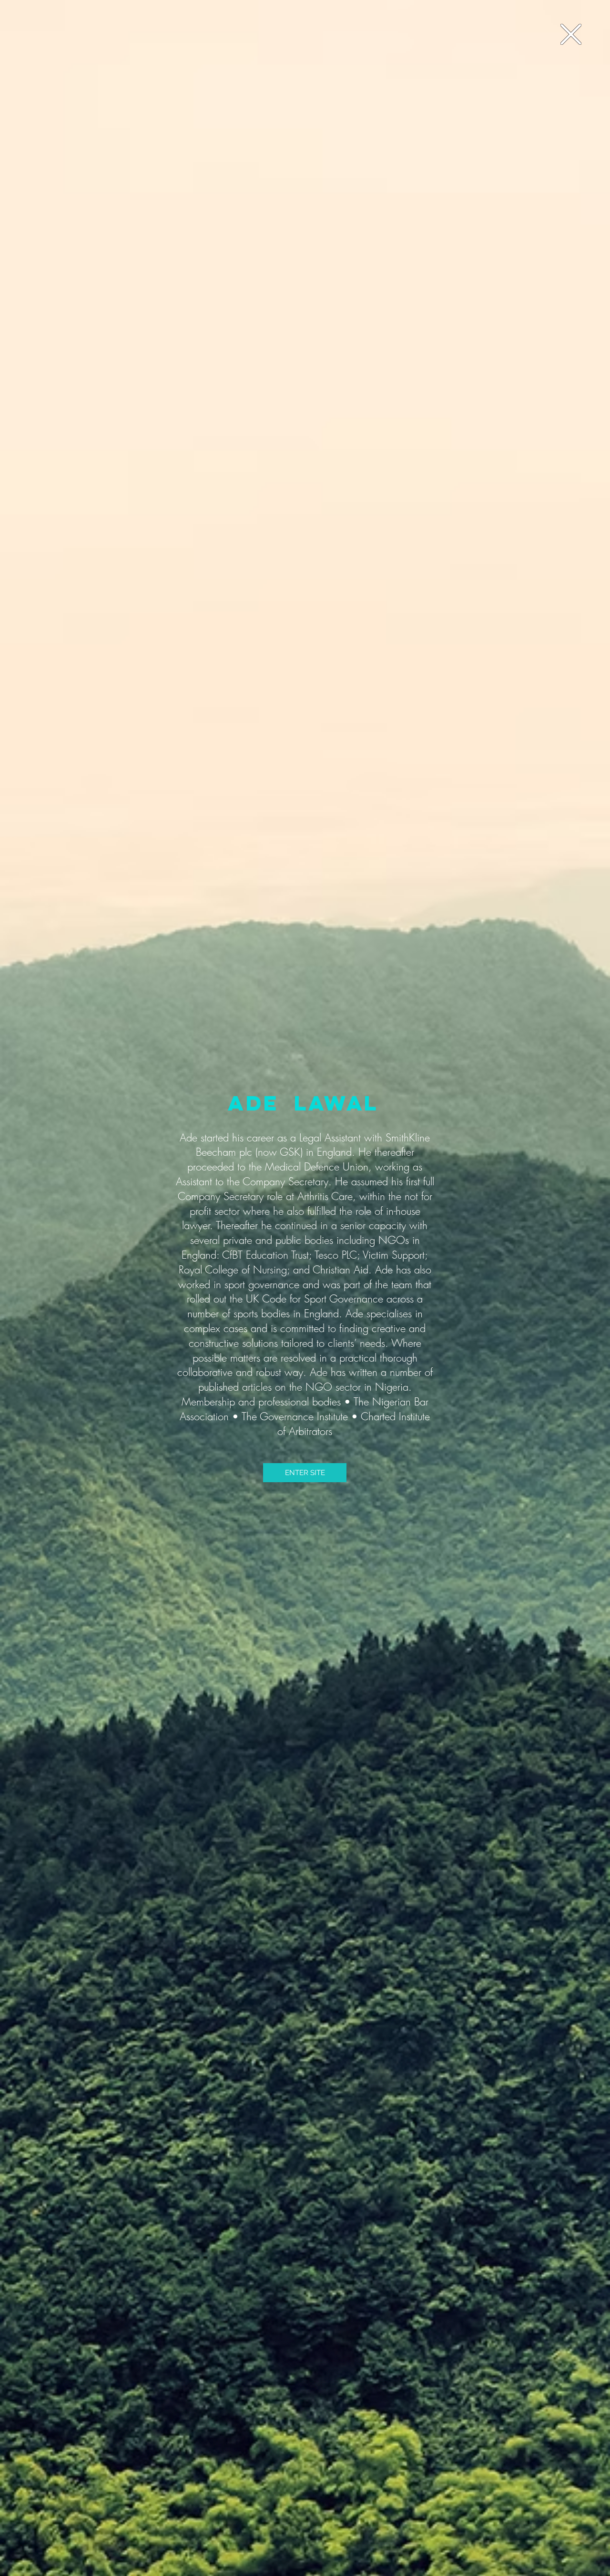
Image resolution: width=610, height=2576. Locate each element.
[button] (571, 34)
